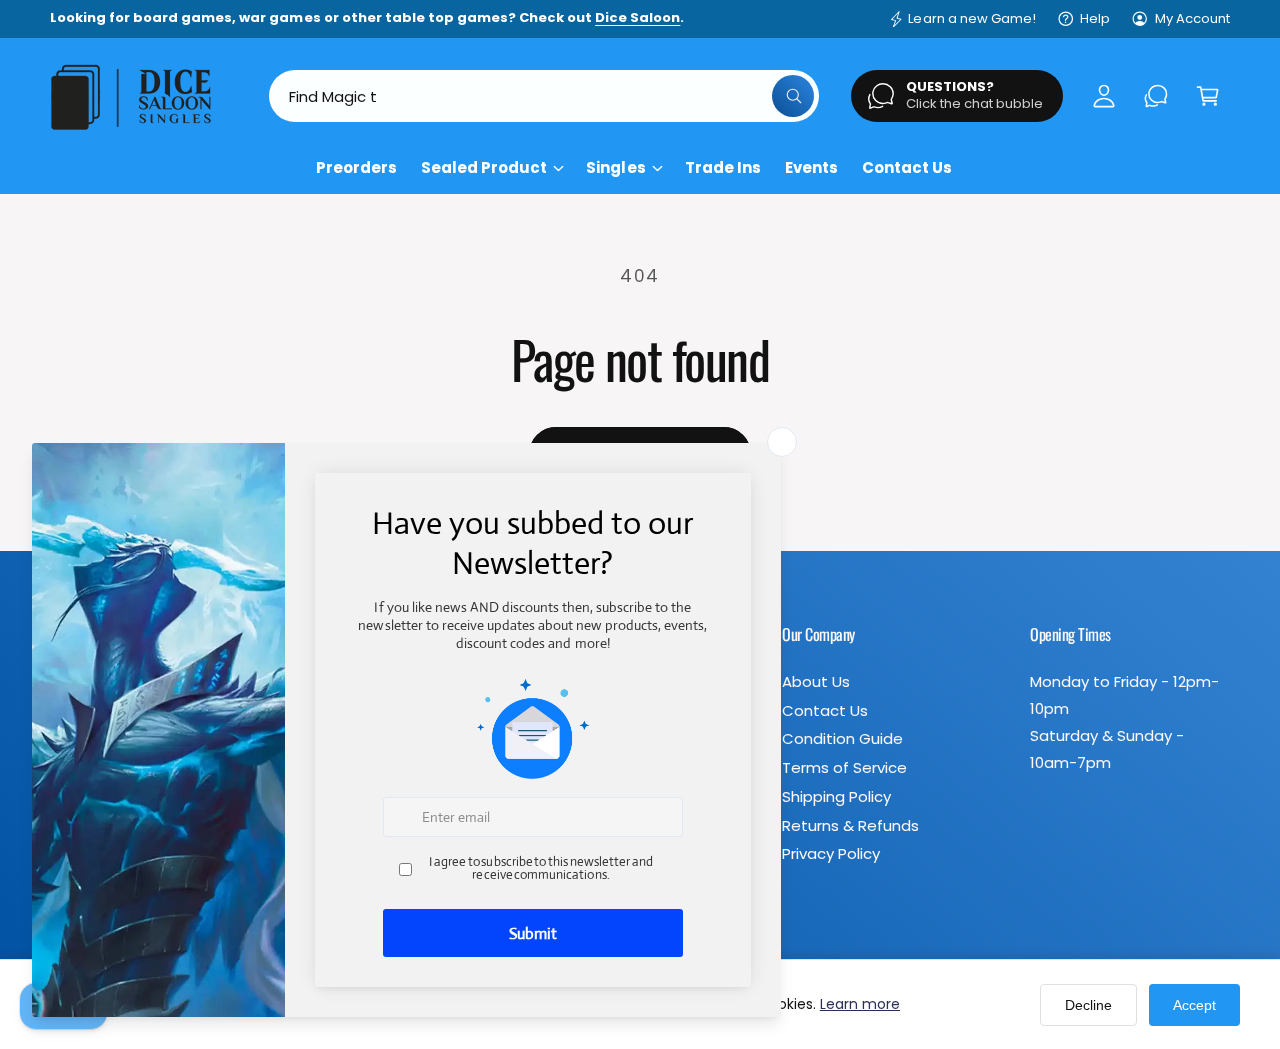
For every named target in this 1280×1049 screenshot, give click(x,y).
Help (1095, 18)
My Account (1192, 18)
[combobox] (544, 96)
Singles (615, 167)
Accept (1194, 1005)
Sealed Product (484, 167)
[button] (1208, 96)
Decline (1088, 1005)
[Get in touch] (1156, 96)
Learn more (860, 1004)
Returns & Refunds (850, 825)
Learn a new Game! (971, 18)
